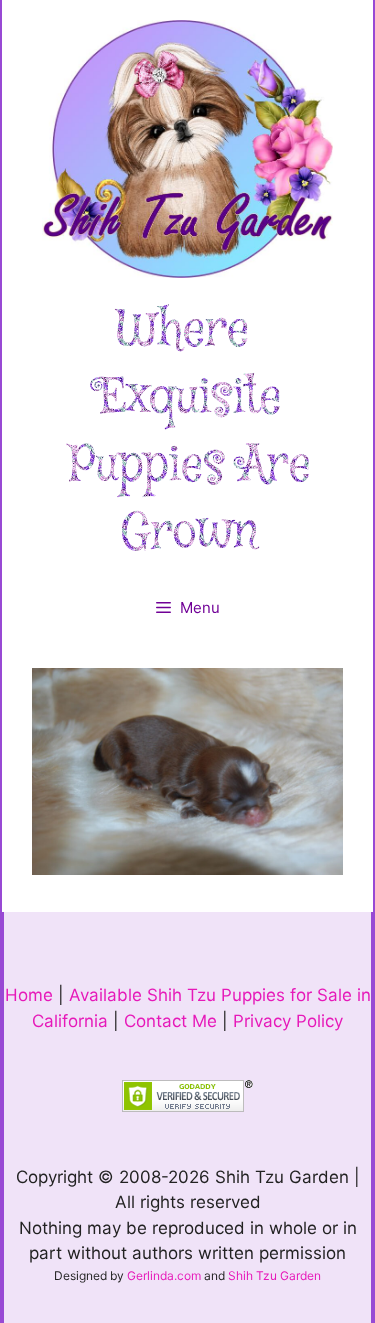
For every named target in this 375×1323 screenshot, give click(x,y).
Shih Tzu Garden (274, 1275)
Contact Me (170, 1021)
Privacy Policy (288, 1021)
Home (29, 995)
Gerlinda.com (164, 1275)
